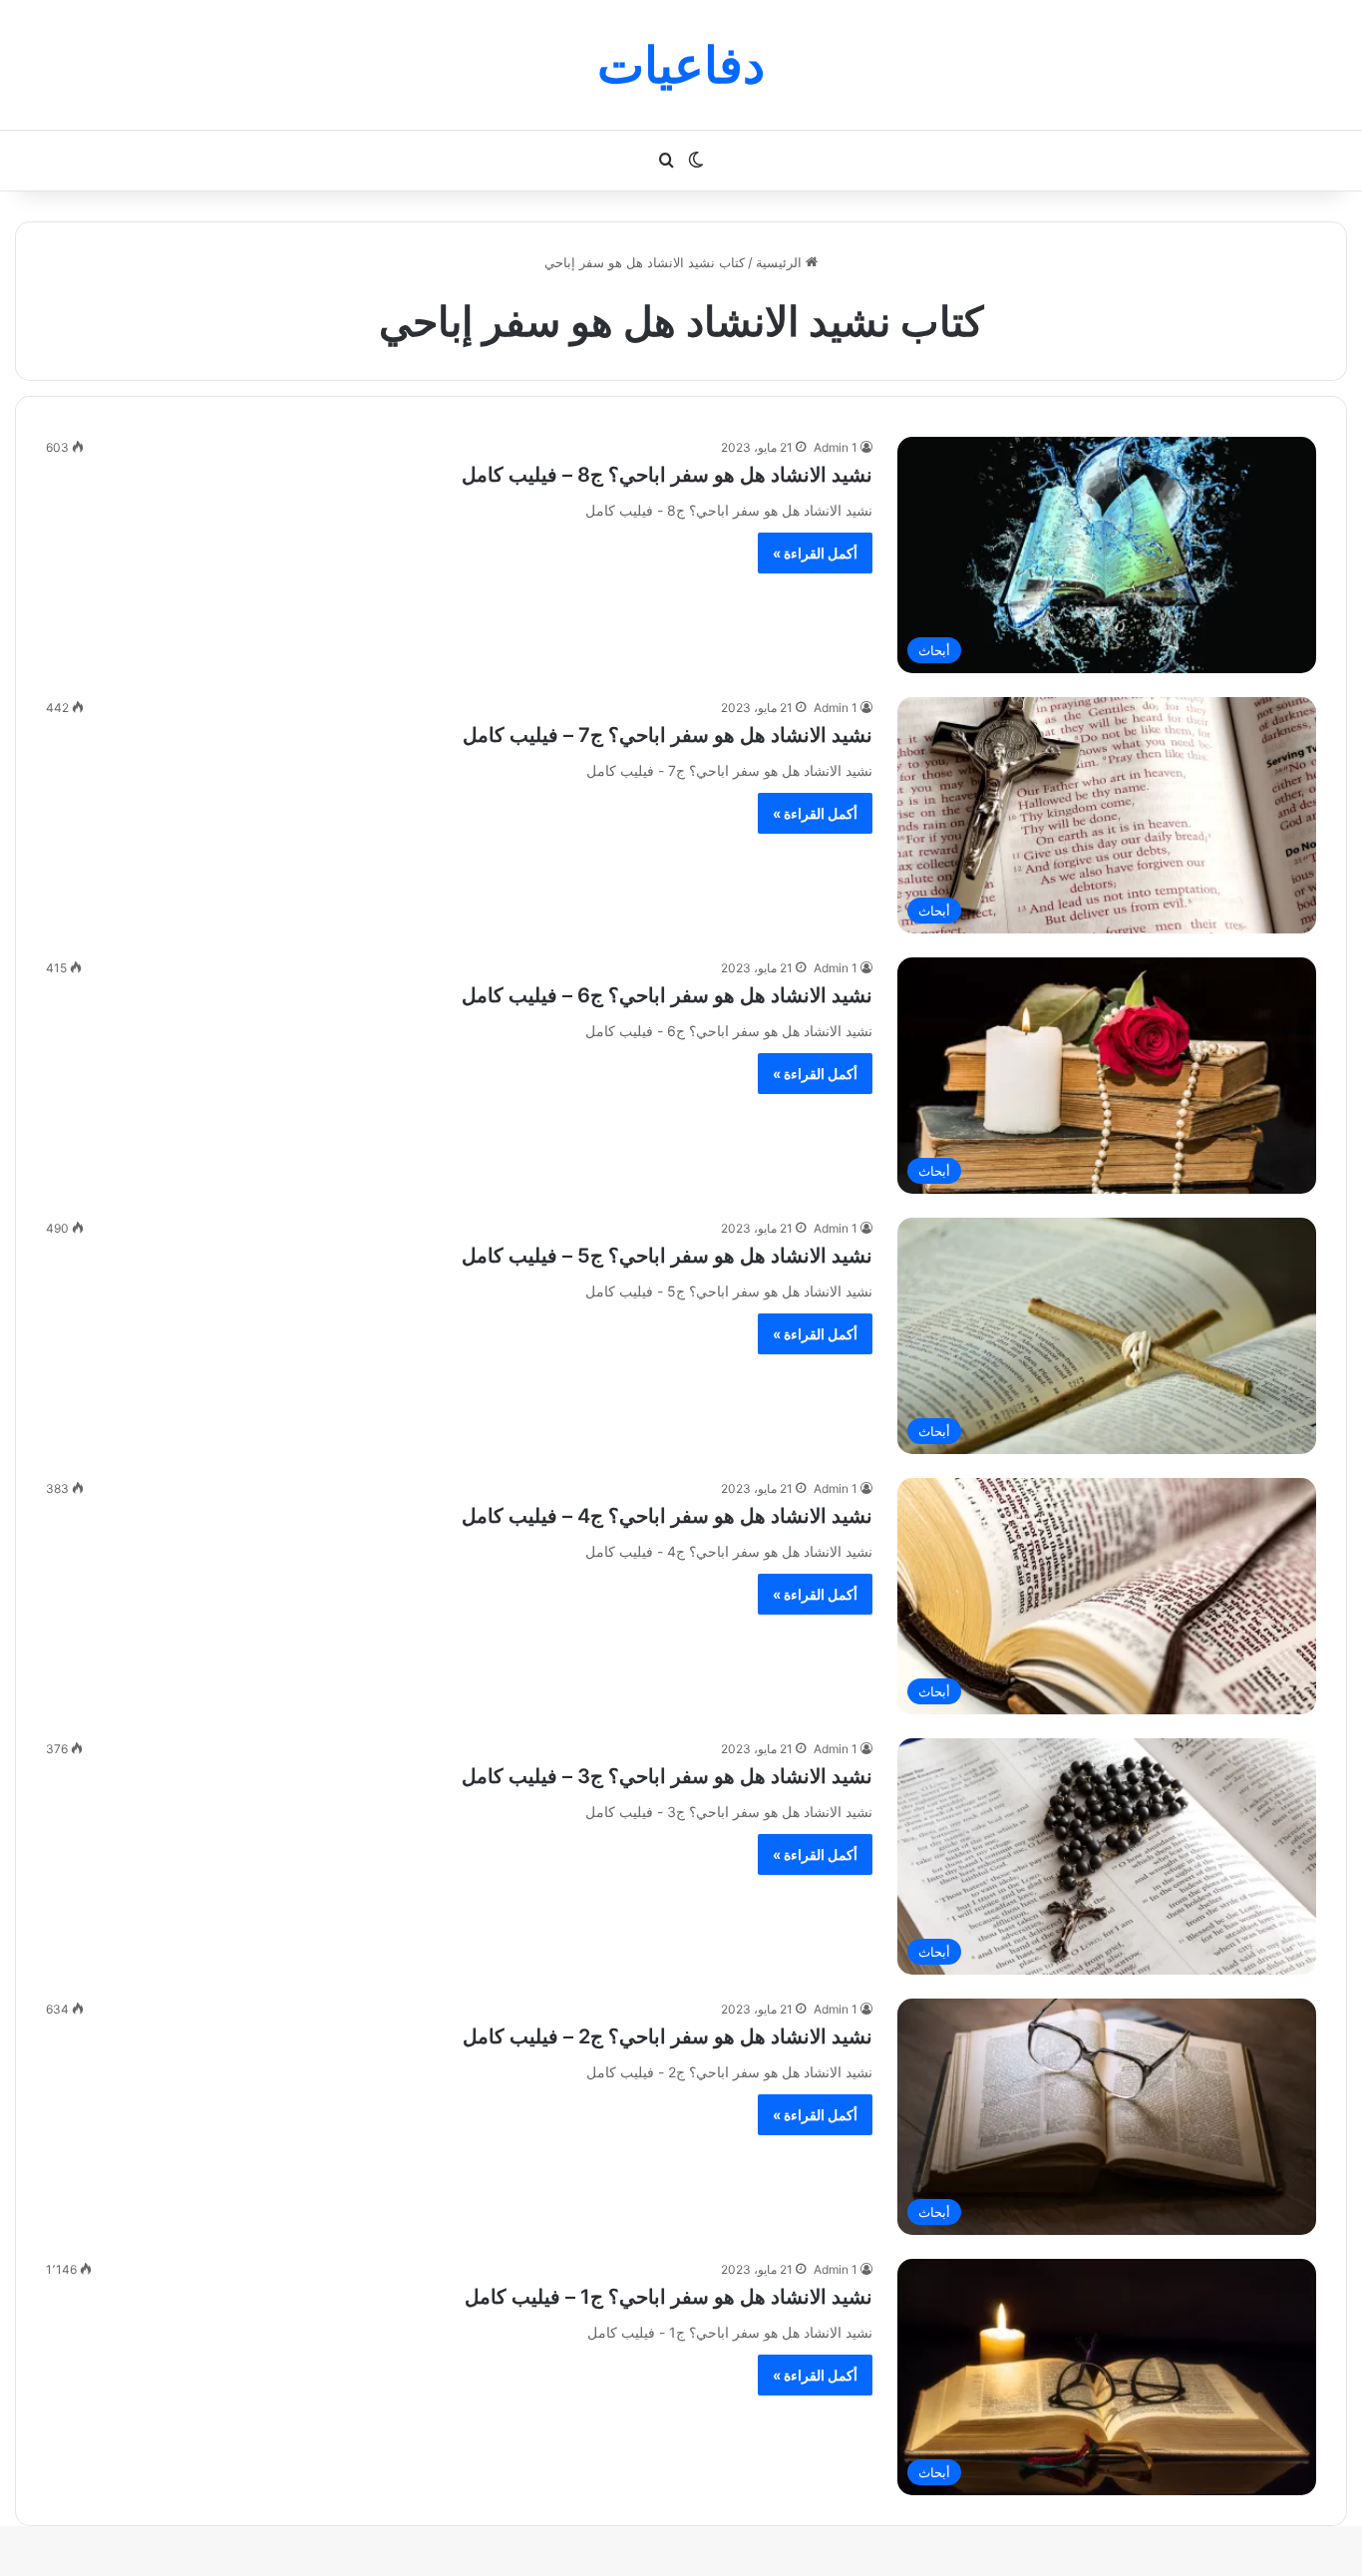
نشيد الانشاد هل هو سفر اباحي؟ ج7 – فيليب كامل (668, 735)
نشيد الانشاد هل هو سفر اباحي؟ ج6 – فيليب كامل (667, 995)
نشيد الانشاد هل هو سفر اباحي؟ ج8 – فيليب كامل (667, 475)
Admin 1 (836, 447)
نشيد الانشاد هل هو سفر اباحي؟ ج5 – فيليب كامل (667, 1256)
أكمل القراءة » (815, 553)
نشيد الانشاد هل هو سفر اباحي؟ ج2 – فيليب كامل (668, 2036)
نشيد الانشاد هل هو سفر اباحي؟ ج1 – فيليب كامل (669, 2297)
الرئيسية (781, 262)
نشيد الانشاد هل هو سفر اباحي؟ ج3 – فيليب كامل (667, 1776)
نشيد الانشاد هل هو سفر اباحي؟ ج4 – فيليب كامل (667, 1516)
